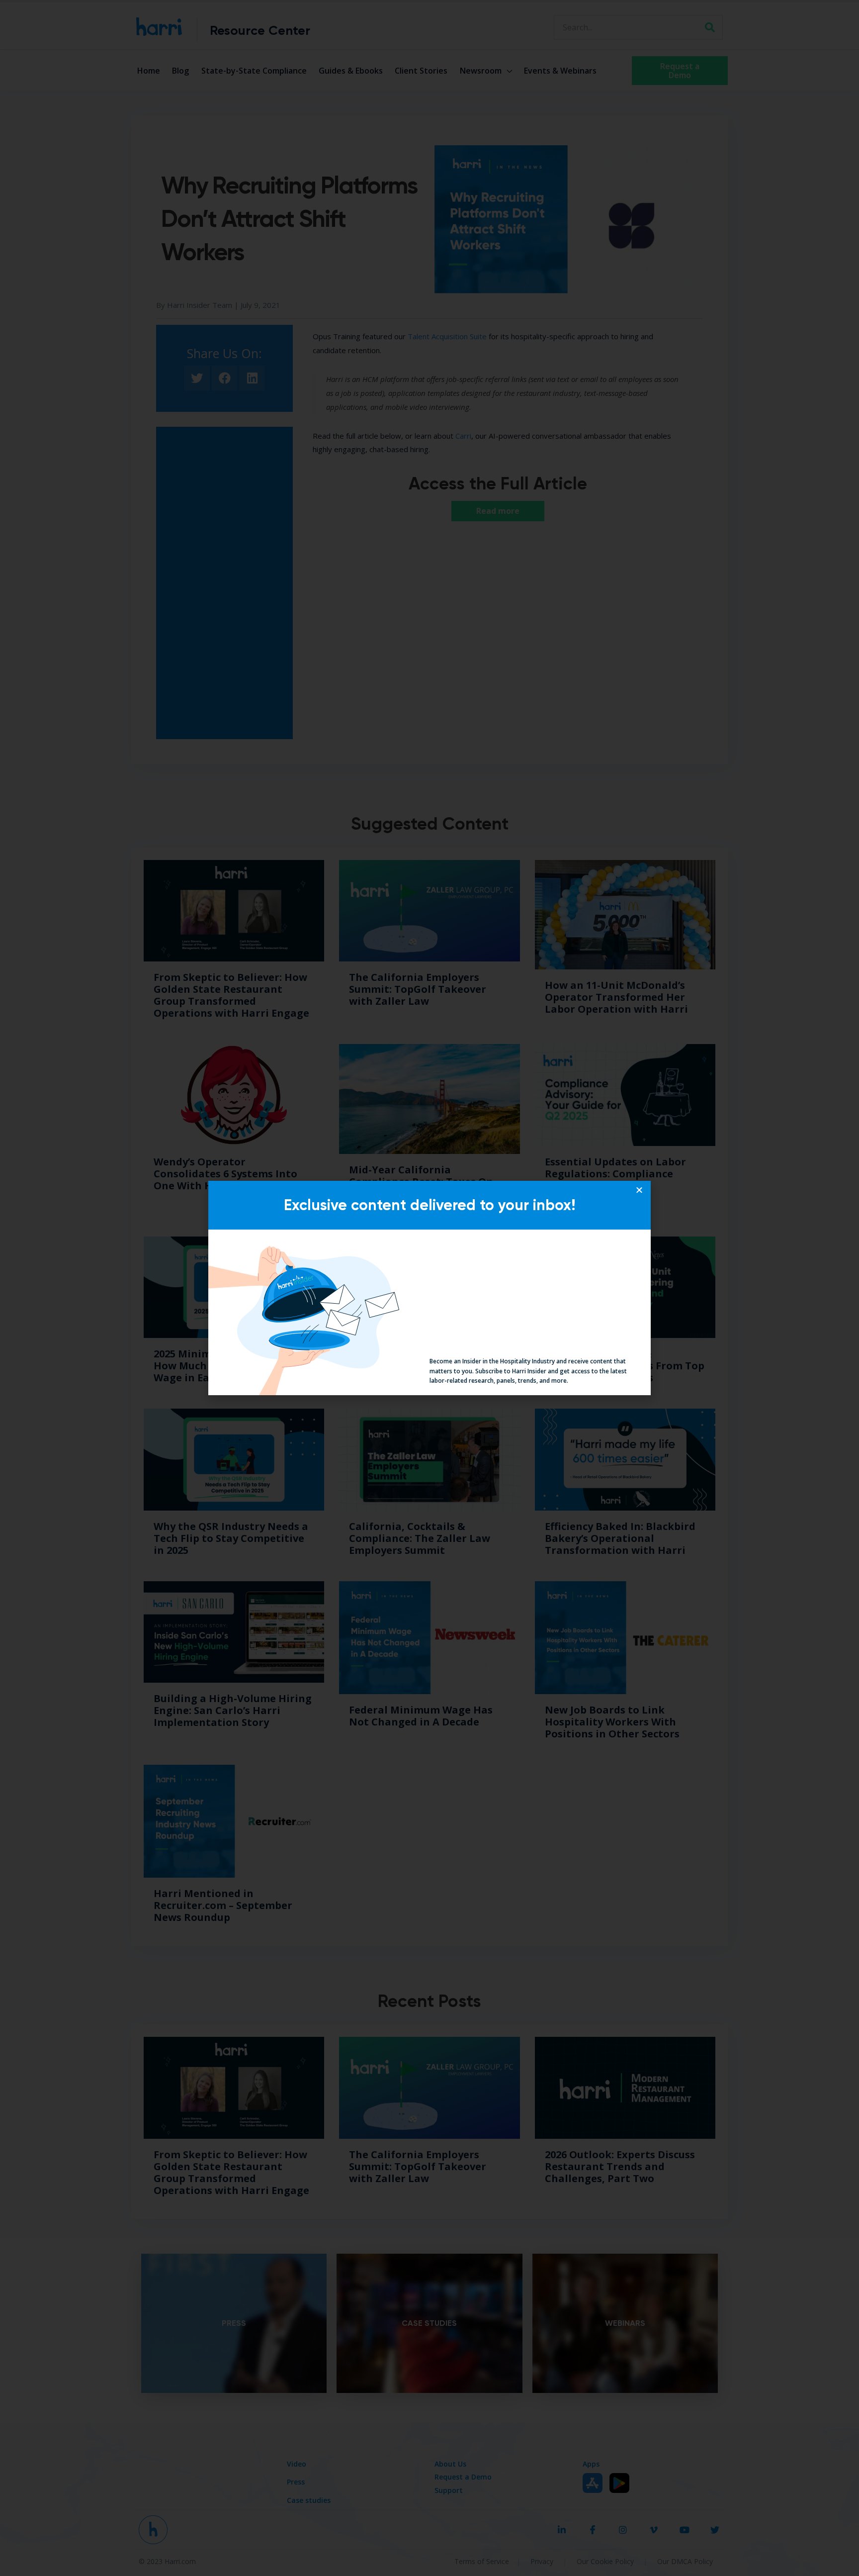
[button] (639, 1190)
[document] (429, 1288)
